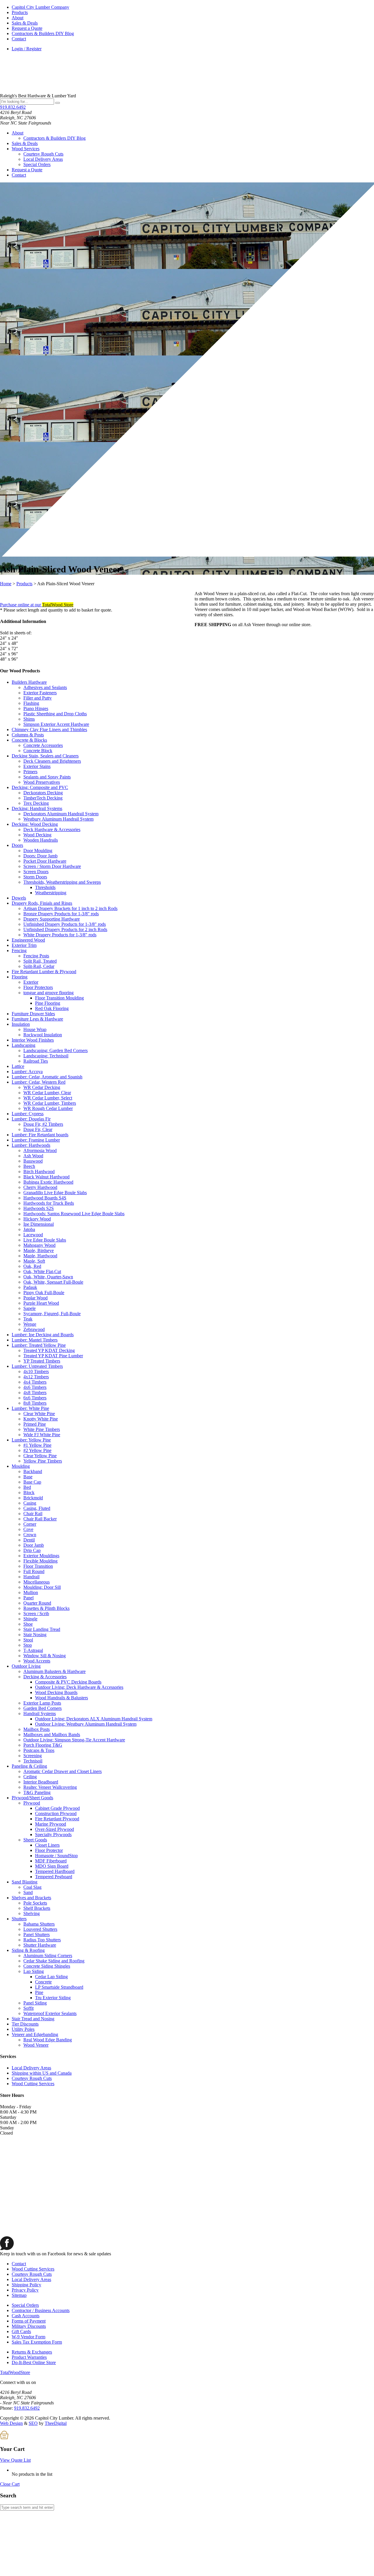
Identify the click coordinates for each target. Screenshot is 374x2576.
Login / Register (27, 49)
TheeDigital (56, 2423)
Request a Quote (27, 28)
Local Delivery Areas (43, 159)
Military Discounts (29, 2326)
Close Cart (10, 2484)
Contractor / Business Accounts (41, 2310)
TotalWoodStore (15, 2372)
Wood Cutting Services (33, 2084)
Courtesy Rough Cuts (43, 154)
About (18, 18)
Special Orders (37, 164)
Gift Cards (21, 2331)
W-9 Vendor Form (28, 2337)
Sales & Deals (25, 23)
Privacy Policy (25, 2290)
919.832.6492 (13, 107)
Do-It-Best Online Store (34, 2362)
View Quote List (15, 2460)
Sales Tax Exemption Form (37, 2342)
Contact (19, 39)
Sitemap (19, 2295)
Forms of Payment (29, 2321)
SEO (33, 2423)
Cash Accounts (26, 2316)
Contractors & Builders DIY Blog (43, 33)
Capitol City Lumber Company (40, 7)
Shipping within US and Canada (42, 2073)
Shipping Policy (26, 2285)
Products (20, 12)
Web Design (11, 2423)
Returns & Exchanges (32, 2352)
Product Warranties (29, 2357)
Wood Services (26, 149)
